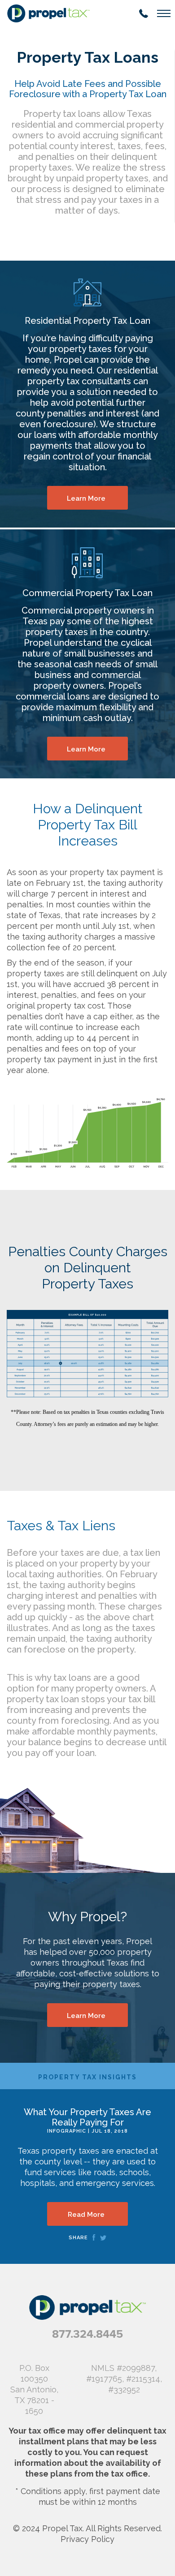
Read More (86, 2215)
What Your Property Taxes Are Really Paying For (87, 2117)
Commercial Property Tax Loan (87, 593)
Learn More (86, 498)
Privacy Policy (87, 2539)
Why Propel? (87, 1917)
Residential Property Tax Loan (87, 321)
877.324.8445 (87, 2334)
